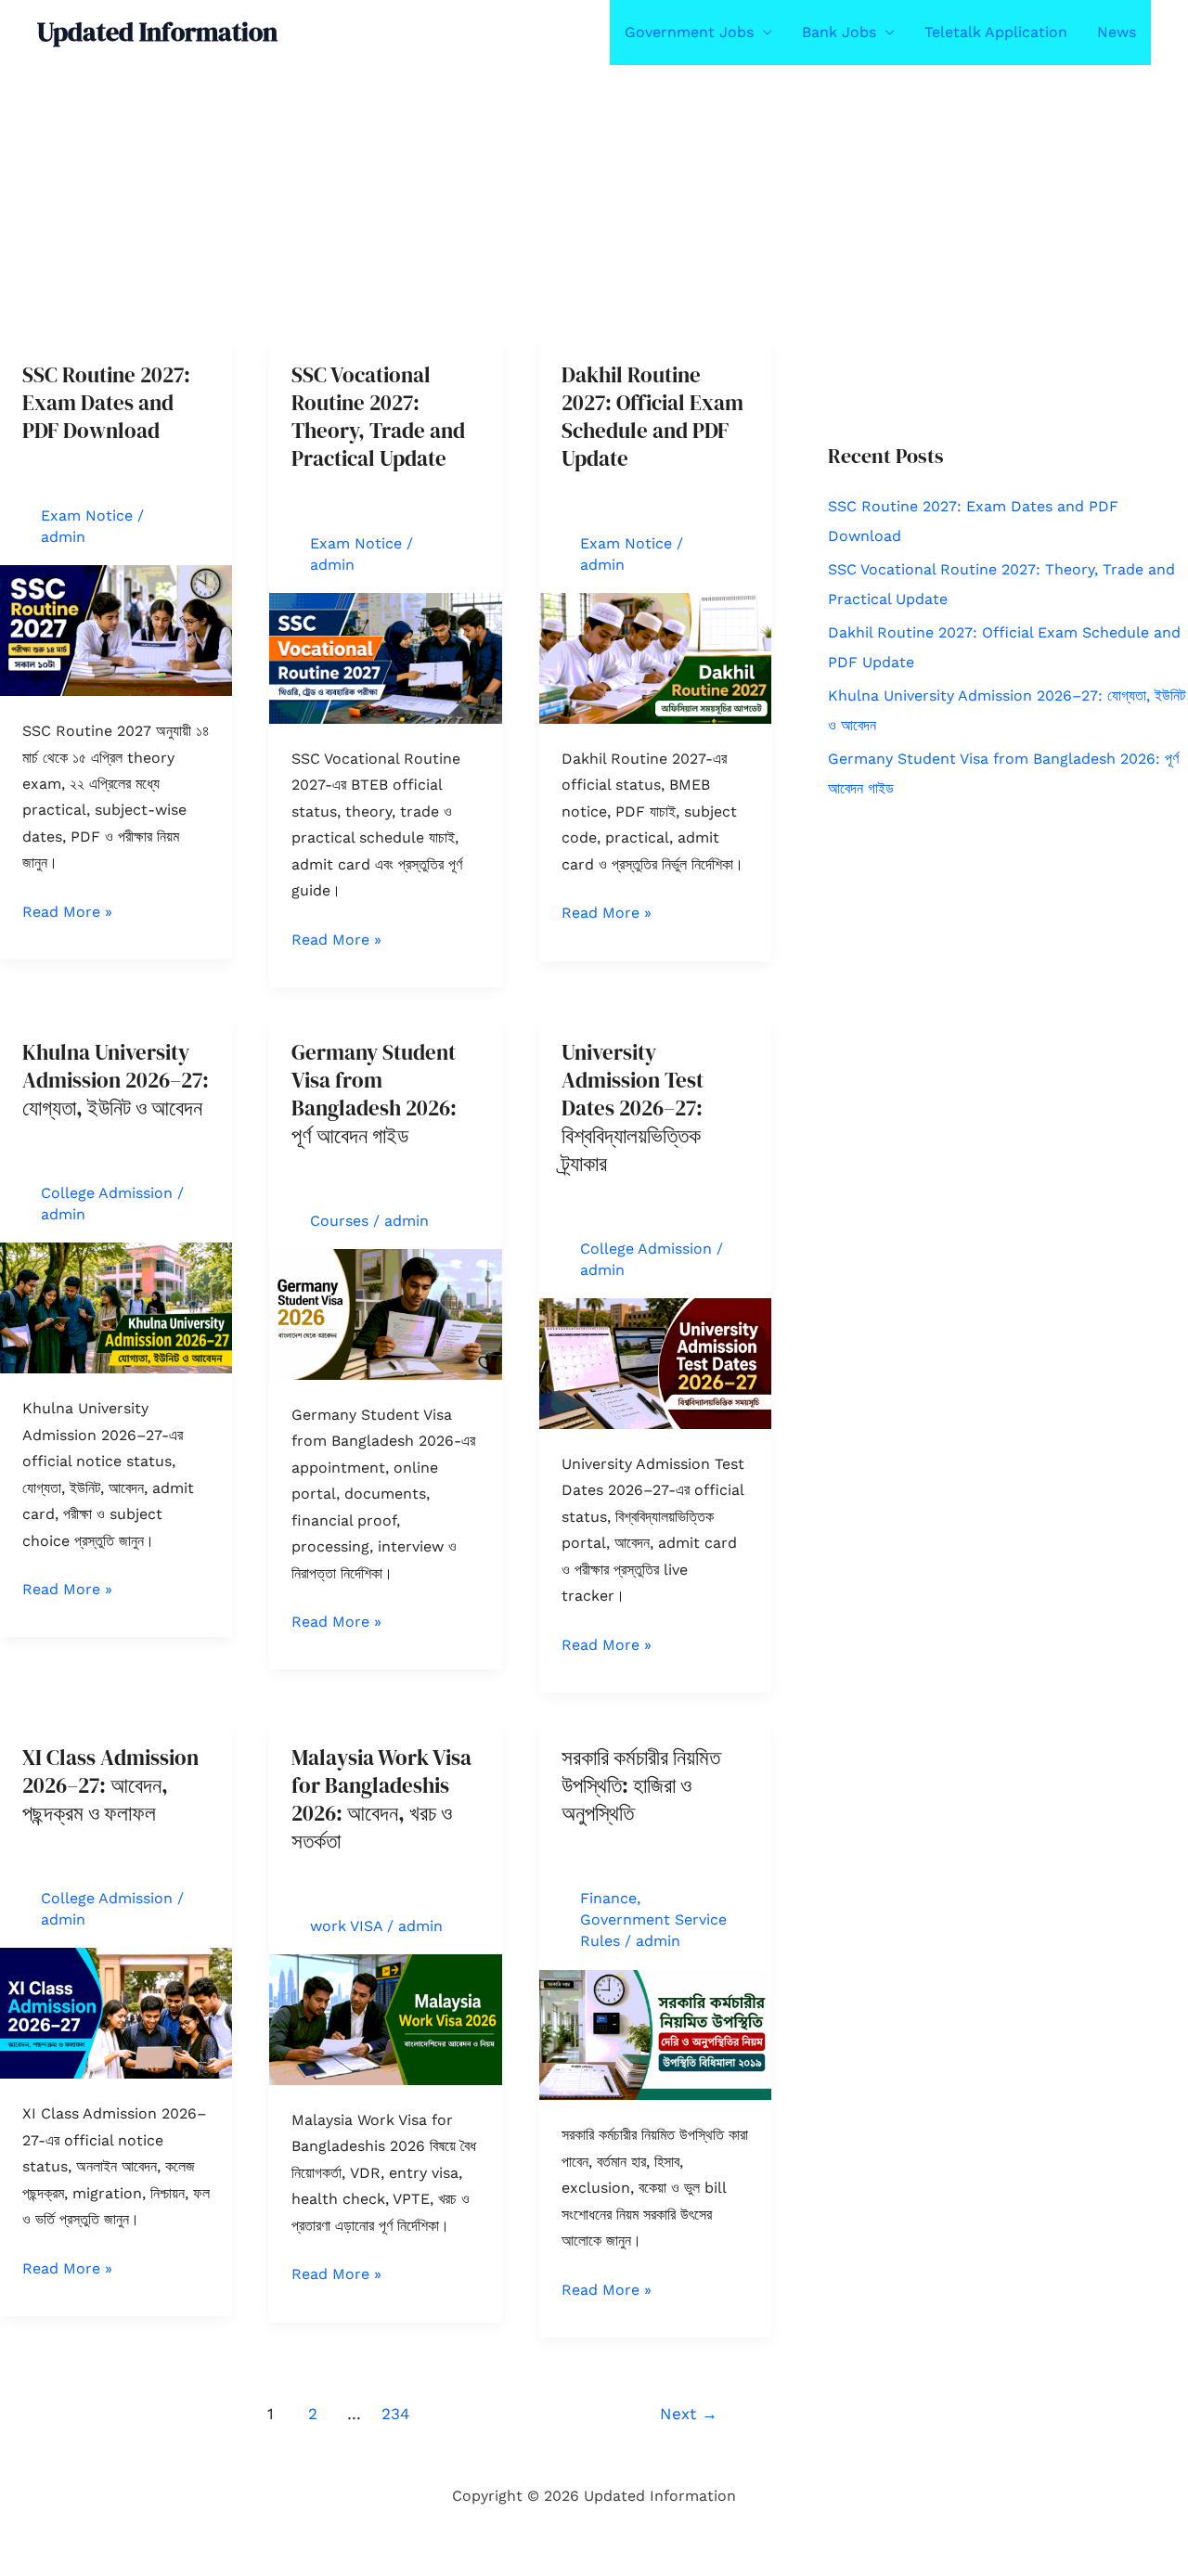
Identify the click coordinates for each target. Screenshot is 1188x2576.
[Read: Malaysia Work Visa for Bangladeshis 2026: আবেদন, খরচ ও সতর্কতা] (385, 2018)
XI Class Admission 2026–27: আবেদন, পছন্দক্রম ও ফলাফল (110, 1785)
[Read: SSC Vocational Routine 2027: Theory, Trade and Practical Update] (385, 657)
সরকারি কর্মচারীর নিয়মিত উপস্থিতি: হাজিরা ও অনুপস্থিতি (641, 1785)
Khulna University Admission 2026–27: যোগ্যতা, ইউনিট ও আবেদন (116, 1080)
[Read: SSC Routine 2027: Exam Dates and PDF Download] (116, 630)
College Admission (107, 1193)
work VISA (346, 1926)
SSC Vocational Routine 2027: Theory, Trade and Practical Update (378, 417)
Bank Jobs (839, 32)
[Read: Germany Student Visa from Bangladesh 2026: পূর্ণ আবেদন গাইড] (385, 1313)
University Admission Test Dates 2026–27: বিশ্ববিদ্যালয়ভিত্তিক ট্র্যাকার (633, 1108)
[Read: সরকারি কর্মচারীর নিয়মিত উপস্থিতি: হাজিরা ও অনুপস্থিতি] (655, 2034)
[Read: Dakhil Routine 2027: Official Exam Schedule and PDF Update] (655, 657)
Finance (608, 1898)
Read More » (67, 914)
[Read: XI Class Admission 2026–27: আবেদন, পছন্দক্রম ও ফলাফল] (116, 2012)
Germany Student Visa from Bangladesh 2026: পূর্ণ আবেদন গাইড (374, 1094)
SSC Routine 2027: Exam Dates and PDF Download (106, 403)
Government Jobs (689, 32)
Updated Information (157, 32)
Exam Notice (87, 515)
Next (689, 2414)
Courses (339, 1221)
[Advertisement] (557, 202)
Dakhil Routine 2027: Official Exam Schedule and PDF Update (652, 417)
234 (395, 2414)
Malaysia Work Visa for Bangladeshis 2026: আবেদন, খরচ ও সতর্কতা (381, 1799)
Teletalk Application (996, 32)
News (1117, 32)
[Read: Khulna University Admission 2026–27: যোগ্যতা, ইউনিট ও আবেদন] (116, 1307)
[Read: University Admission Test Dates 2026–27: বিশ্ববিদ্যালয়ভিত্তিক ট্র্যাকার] (655, 1363)
